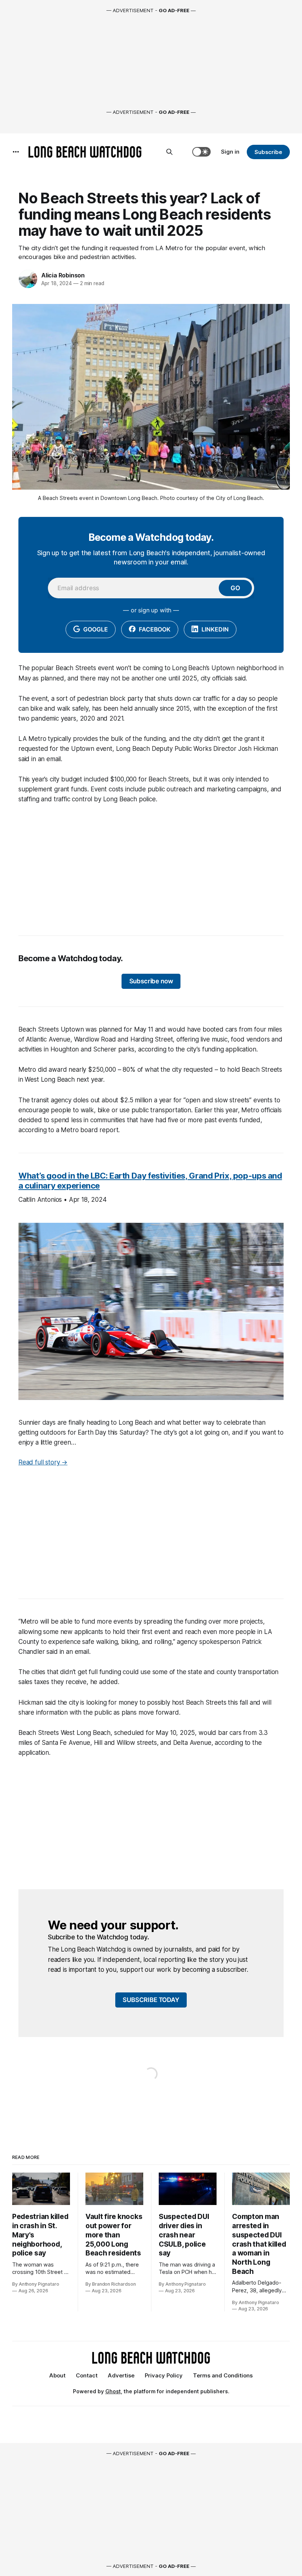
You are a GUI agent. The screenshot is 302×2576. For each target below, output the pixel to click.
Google (95, 629)
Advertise (121, 2375)
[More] (16, 152)
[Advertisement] (151, 866)
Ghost (113, 2391)
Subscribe (268, 152)
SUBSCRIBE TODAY (151, 2000)
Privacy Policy (164, 2375)
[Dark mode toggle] (201, 152)
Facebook (154, 629)
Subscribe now (151, 981)
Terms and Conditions (223, 2375)
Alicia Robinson (63, 275)
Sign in (230, 152)
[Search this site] (169, 152)
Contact (87, 2375)
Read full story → (43, 1462)
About (57, 2375)
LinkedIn (214, 629)
